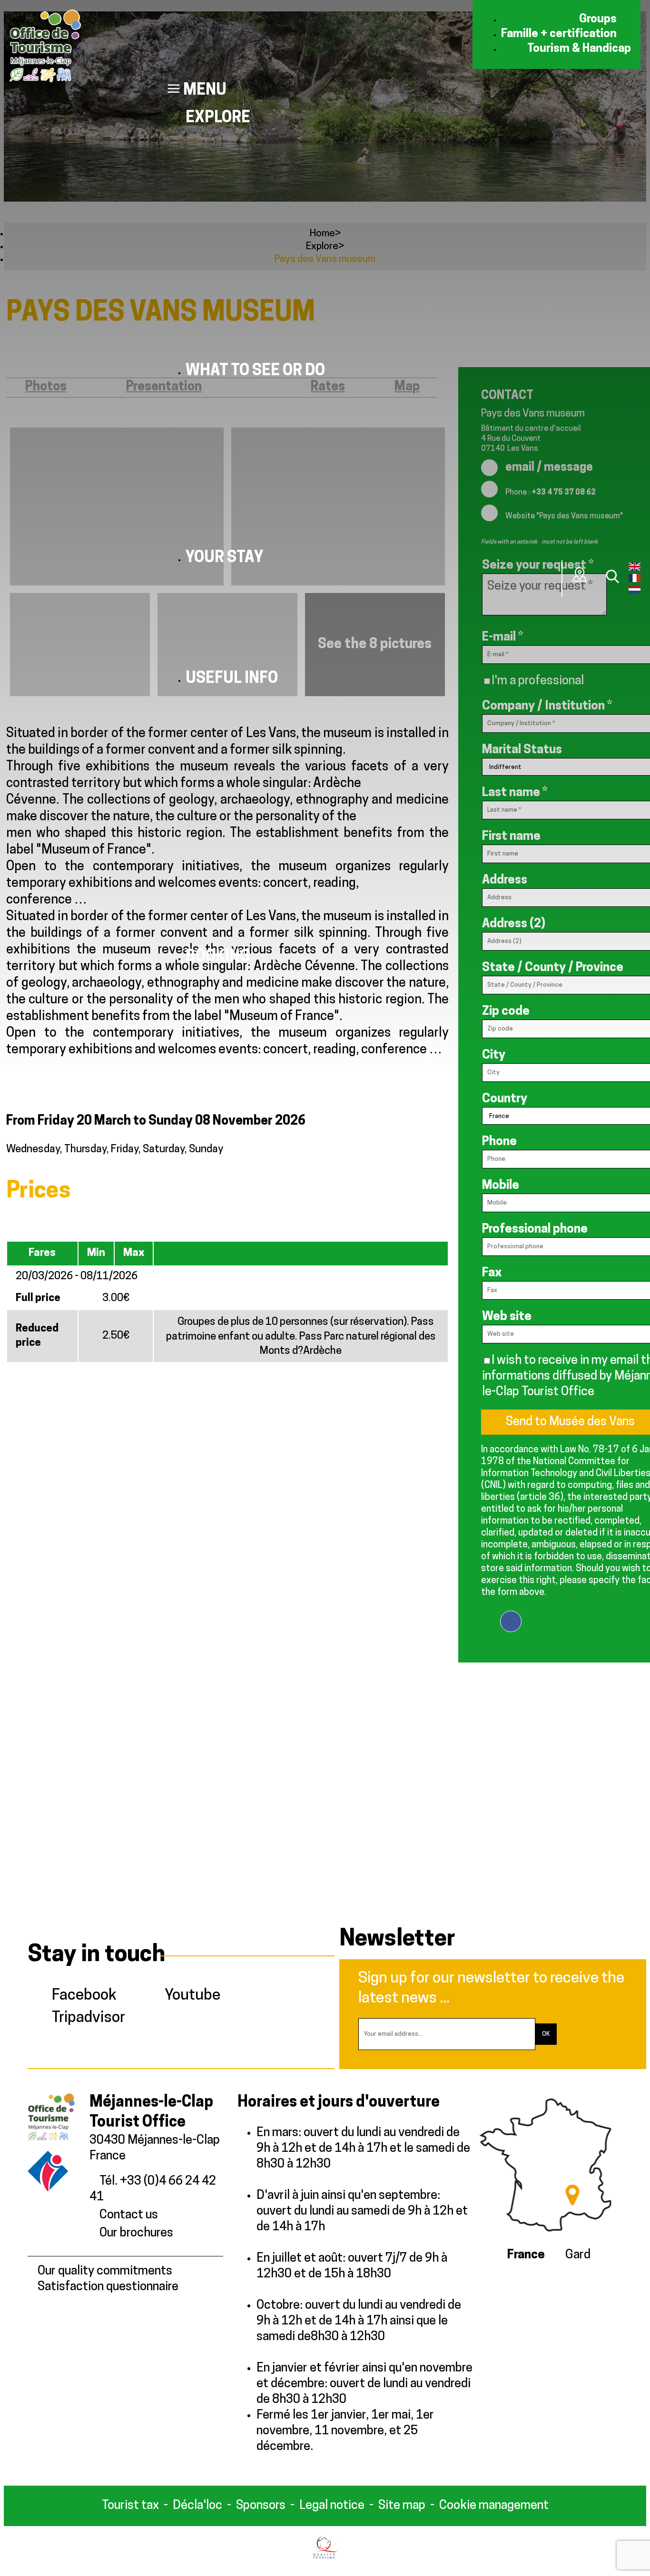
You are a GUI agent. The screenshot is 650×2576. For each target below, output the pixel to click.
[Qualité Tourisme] (325, 2557)
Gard (578, 2255)
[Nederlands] (635, 592)
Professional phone (535, 1230)
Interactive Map (580, 574)
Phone (499, 1142)
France (526, 2255)
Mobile (501, 1186)
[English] (635, 569)
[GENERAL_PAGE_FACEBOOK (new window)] (511, 1615)
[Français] (635, 580)
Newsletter (397, 1940)
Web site (507, 1317)
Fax (492, 1273)
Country (505, 1099)
